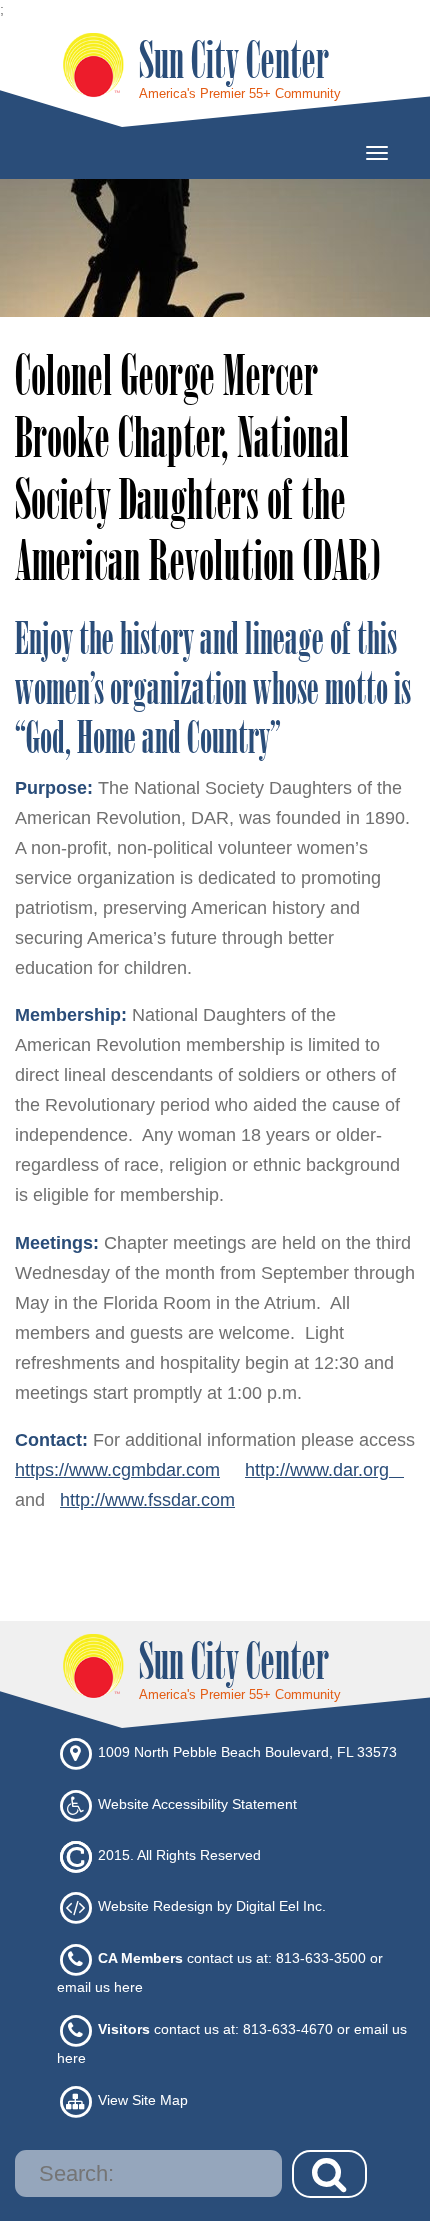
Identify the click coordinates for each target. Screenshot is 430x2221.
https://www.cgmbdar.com (117, 1470)
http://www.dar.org (324, 1470)
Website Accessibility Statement (197, 1804)
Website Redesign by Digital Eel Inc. (212, 1907)
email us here (100, 1987)
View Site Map (143, 2101)
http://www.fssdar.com (147, 1500)
